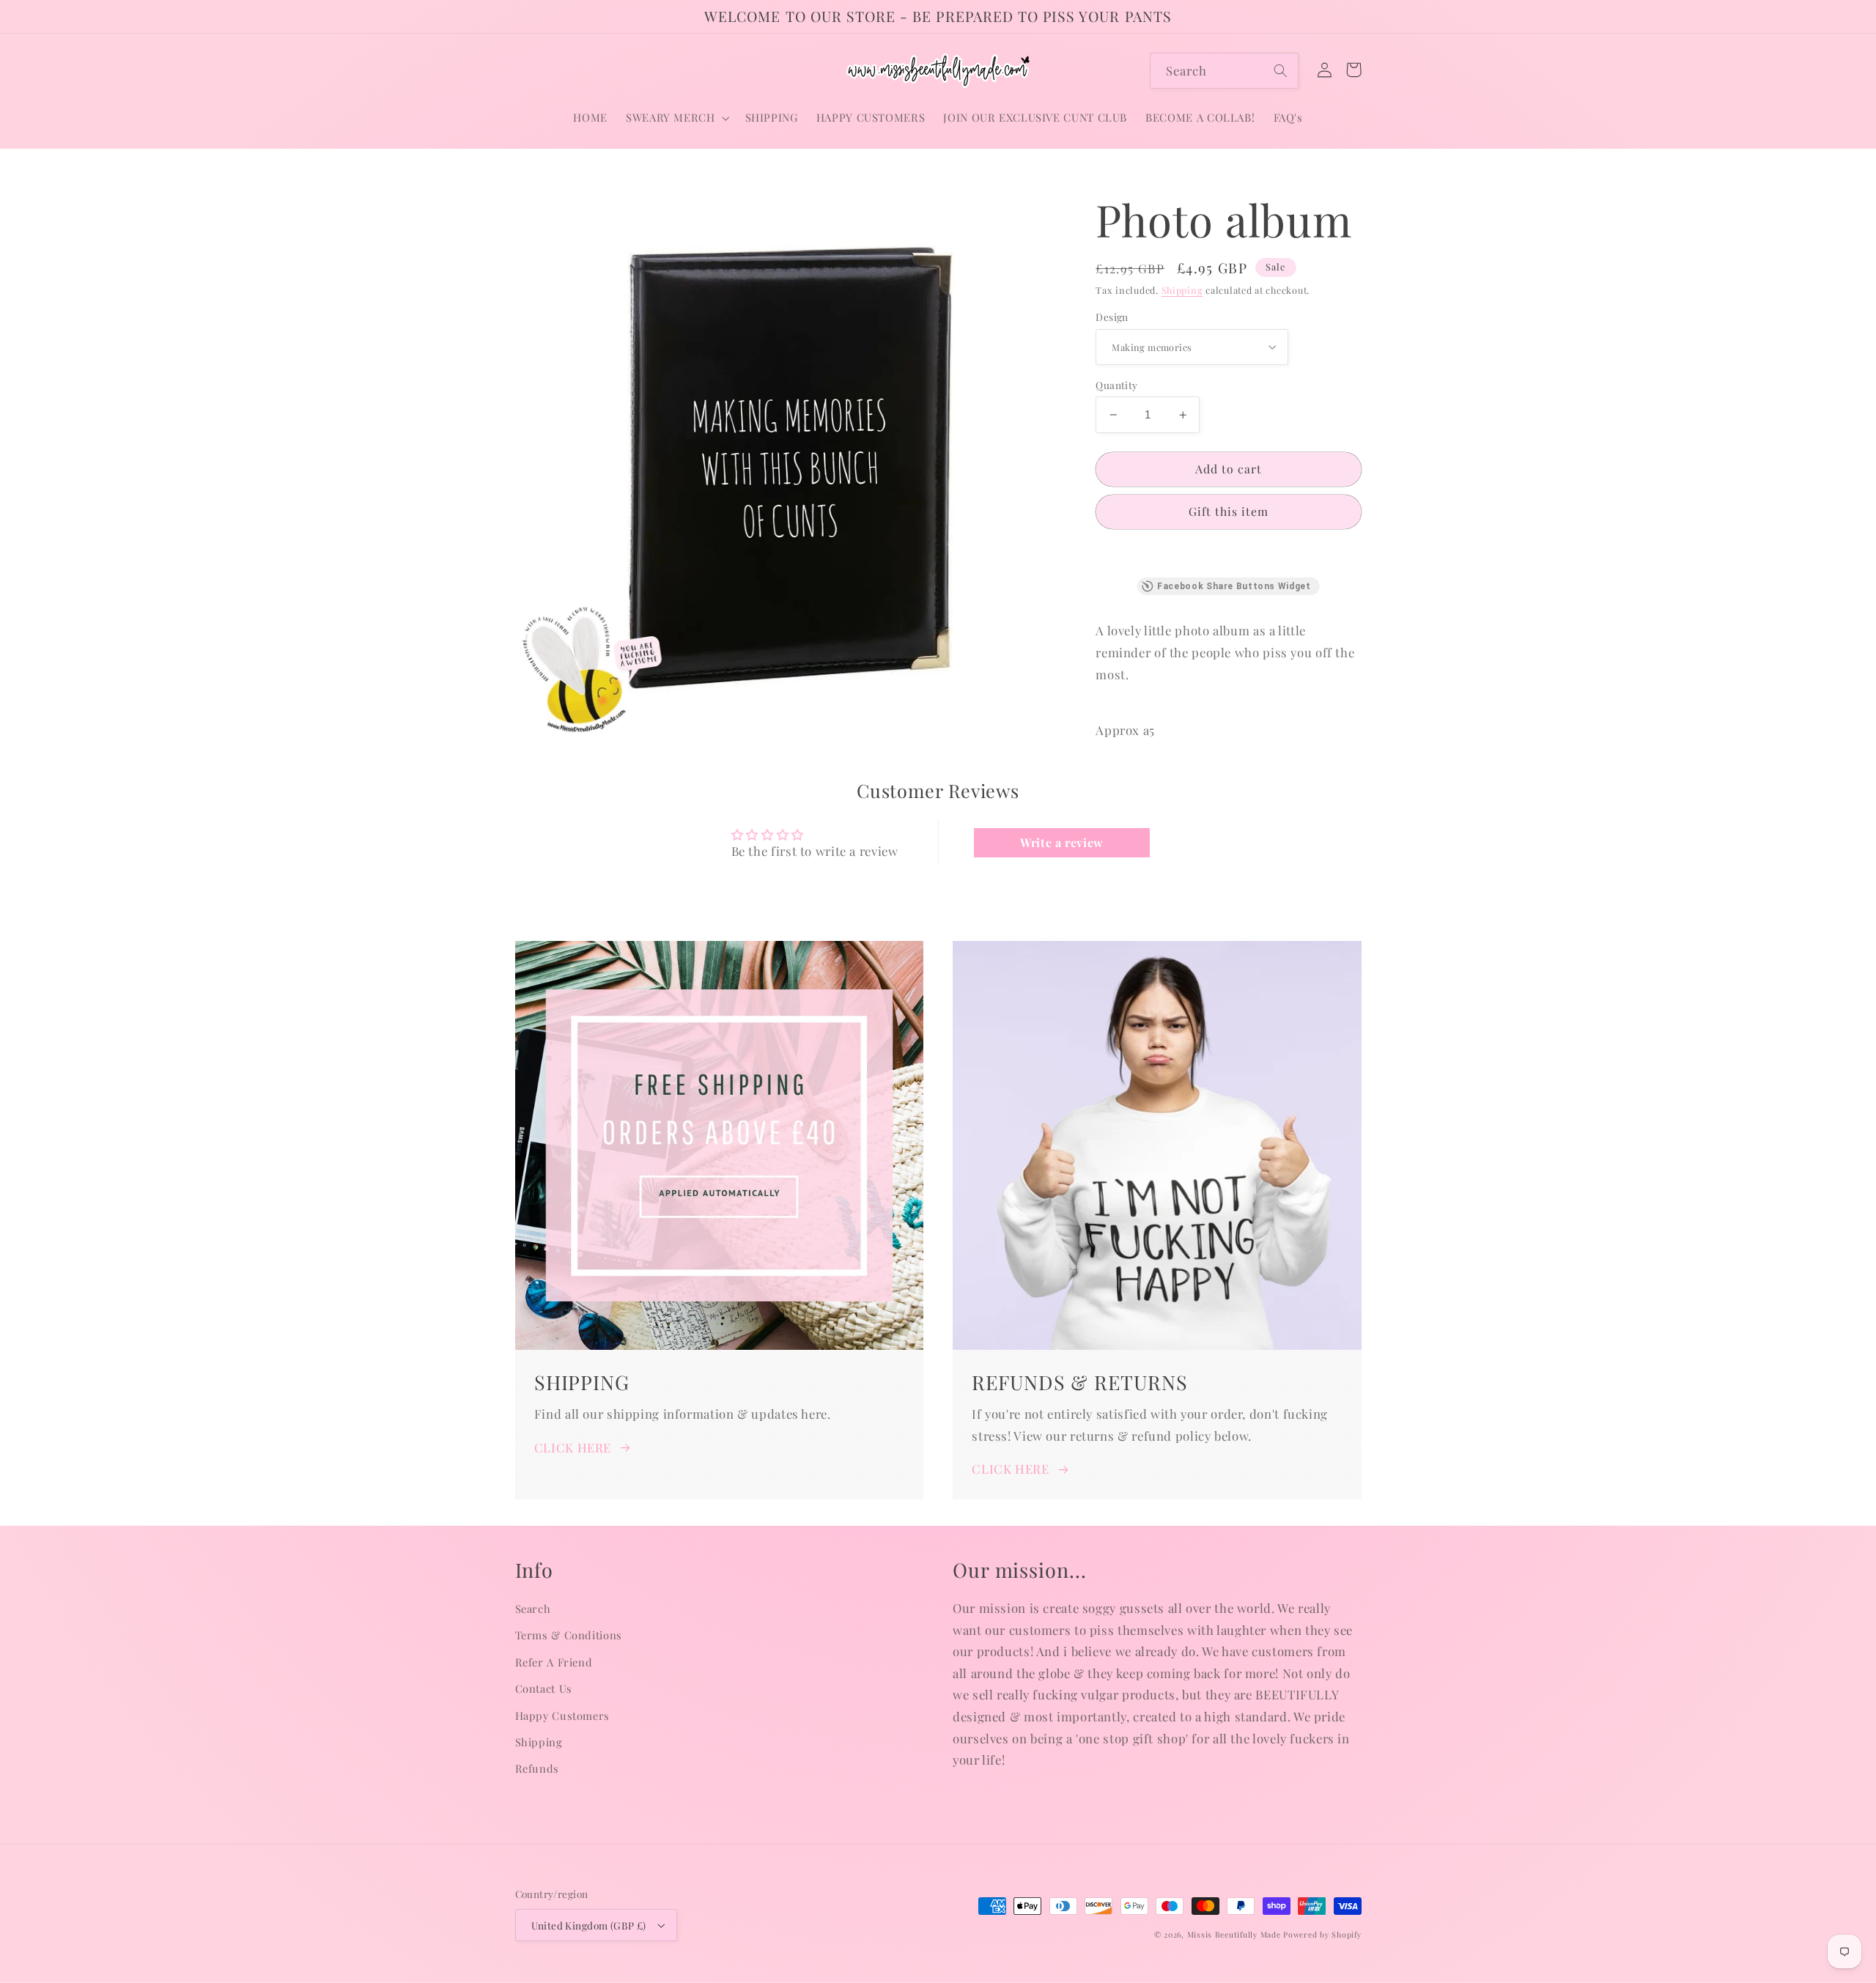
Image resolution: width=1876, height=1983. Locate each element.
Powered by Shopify (1322, 1935)
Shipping (1182, 290)
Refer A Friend (554, 1662)
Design (1112, 317)
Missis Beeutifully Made (1234, 1935)
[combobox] (1224, 71)
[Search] (1281, 70)
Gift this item (1229, 511)
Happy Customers (562, 1716)
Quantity (1116, 385)
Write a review (1062, 842)
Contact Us (544, 1688)
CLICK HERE (573, 1447)
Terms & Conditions (569, 1635)
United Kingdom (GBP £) (589, 1925)
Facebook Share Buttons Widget (1234, 586)
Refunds (537, 1768)
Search (533, 1609)
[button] (676, 118)
